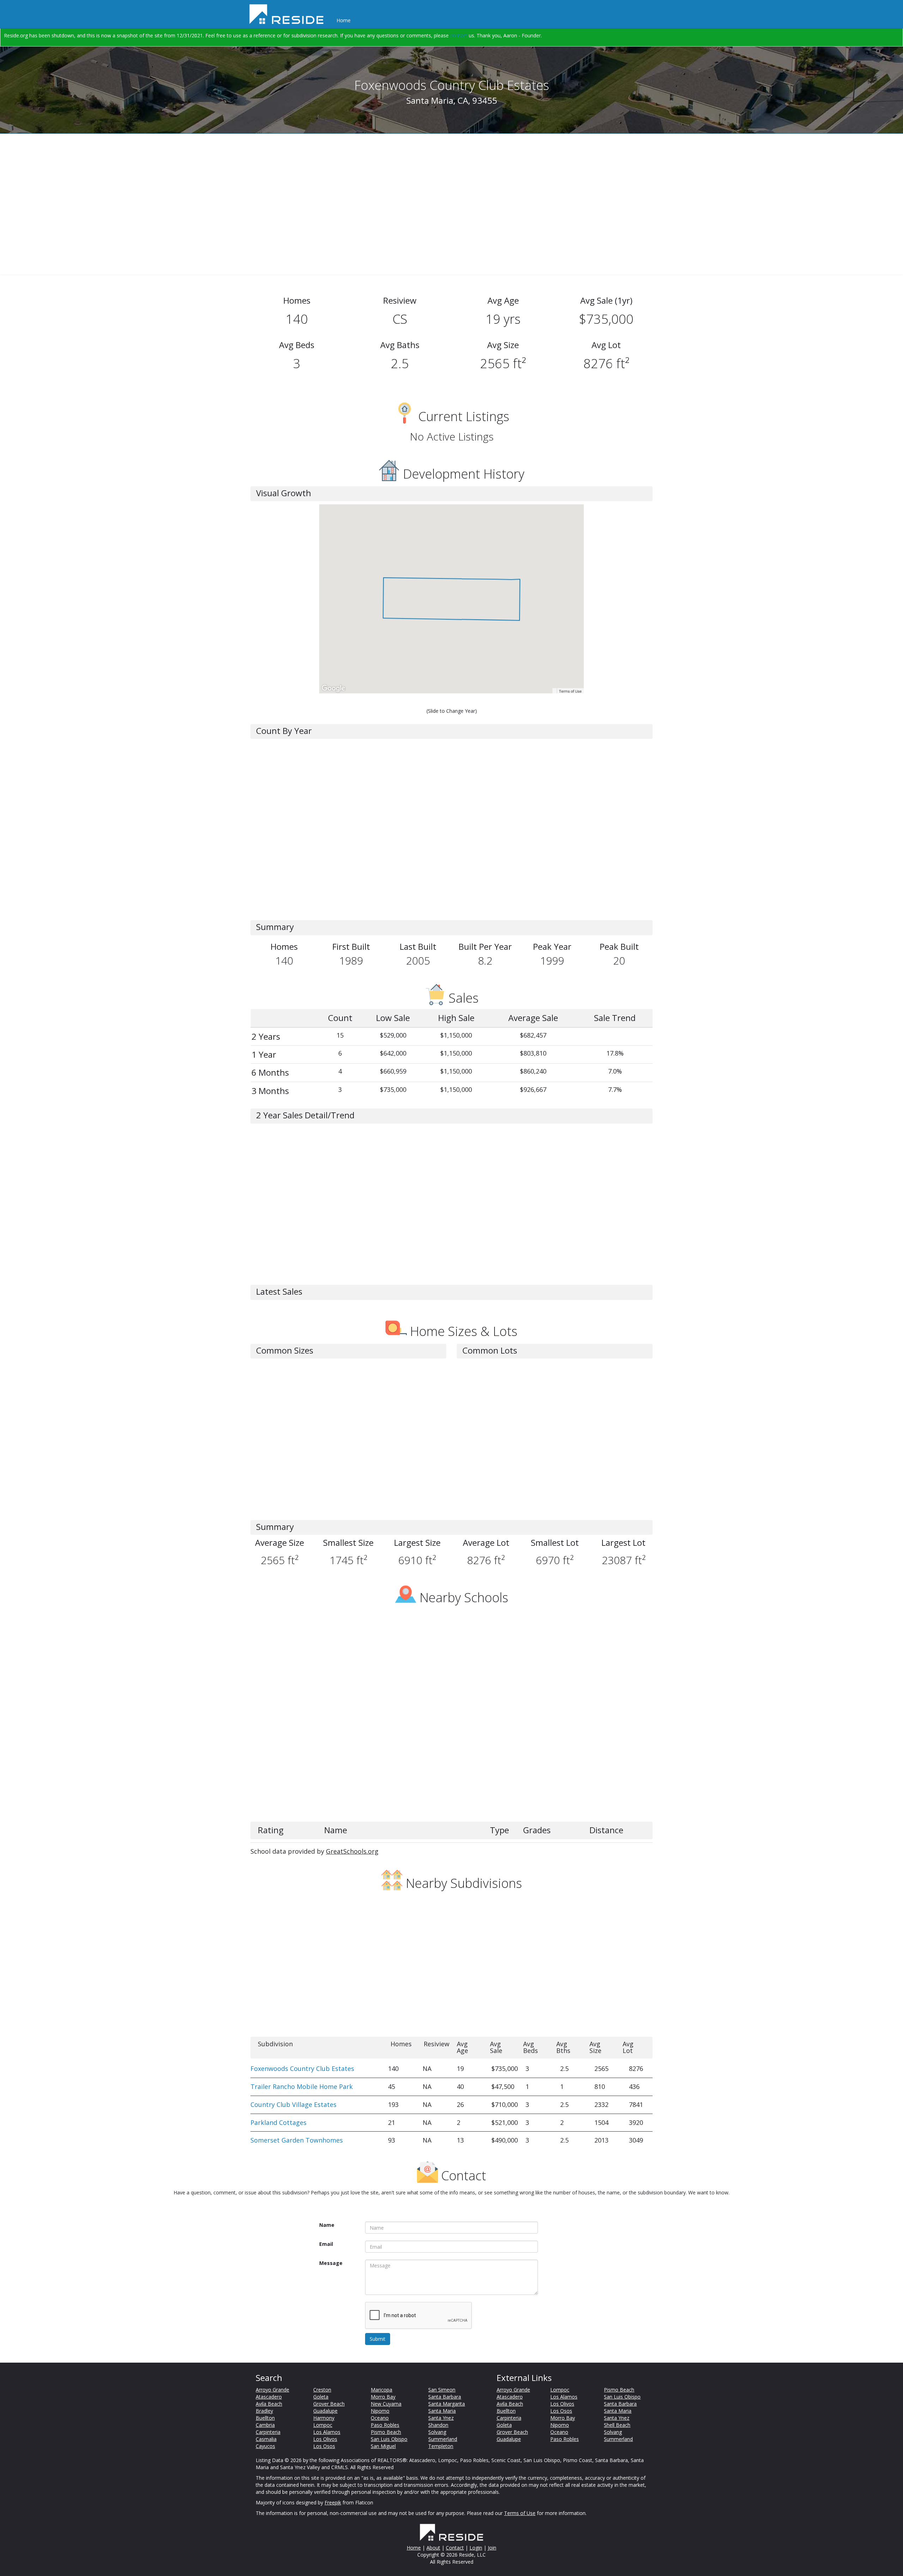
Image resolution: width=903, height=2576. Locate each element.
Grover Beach (329, 2404)
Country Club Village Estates (293, 2104)
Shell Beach (617, 2425)
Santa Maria (442, 2411)
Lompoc (323, 2425)
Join (492, 2548)
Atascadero (269, 2397)
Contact (455, 2548)
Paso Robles (385, 2425)
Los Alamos (327, 2432)
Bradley (264, 2411)
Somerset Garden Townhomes (297, 2140)
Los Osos (324, 2446)
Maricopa (381, 2390)
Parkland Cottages (278, 2122)
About (433, 2548)
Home (344, 20)
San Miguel (383, 2446)
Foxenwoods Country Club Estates (302, 2068)
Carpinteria (268, 2432)
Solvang (437, 2432)
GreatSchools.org (352, 1851)
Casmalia (266, 2439)
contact (459, 35)
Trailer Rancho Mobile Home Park (302, 2086)
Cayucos (265, 2446)
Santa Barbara (445, 2397)
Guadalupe (325, 2411)
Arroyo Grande (272, 2390)
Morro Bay (383, 2397)
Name (327, 2225)
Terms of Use (520, 2513)
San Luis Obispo (389, 2439)
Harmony (324, 2418)
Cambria (265, 2425)
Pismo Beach (386, 2432)
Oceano (380, 2418)
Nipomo (380, 2411)
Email (326, 2244)
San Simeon (442, 2390)
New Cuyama (386, 2404)
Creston (322, 2390)
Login (476, 2548)
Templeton (441, 2446)
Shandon (438, 2425)
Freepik (333, 2502)
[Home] (289, 14)
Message (331, 2263)
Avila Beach (269, 2404)
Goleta (321, 2397)
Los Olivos (325, 2439)
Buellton (265, 2418)
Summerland (443, 2439)
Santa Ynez (441, 2418)
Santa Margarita (447, 2404)
